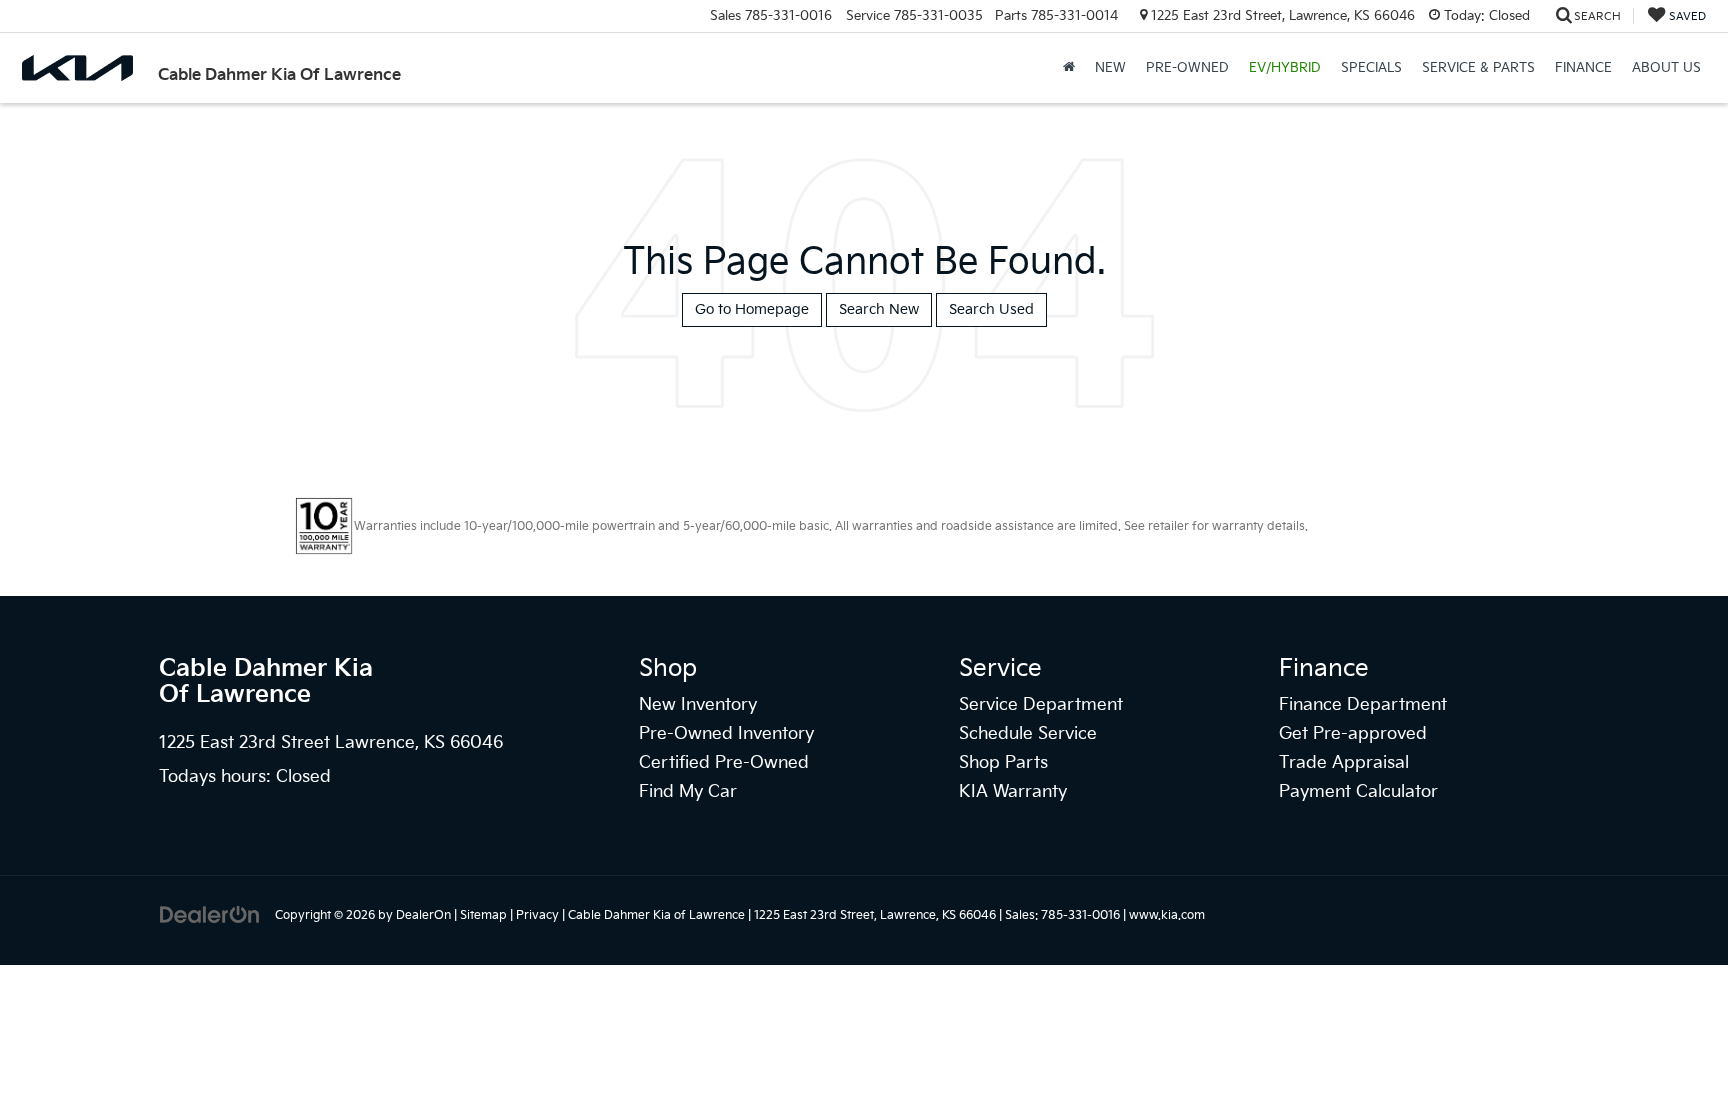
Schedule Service (1028, 734)
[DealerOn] (210, 914)
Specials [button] (1371, 68)
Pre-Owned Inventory (726, 734)
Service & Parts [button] (1478, 68)
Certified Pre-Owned (724, 763)
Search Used (991, 309)
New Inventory (698, 705)
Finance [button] (1583, 68)
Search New (879, 309)
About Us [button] (1666, 68)
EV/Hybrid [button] (1285, 68)
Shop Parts (1003, 763)
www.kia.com (1167, 915)
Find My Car (688, 792)
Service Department (1041, 705)
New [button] (1110, 68)
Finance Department (1363, 705)
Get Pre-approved (1353, 734)
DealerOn (423, 915)
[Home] (1069, 68)
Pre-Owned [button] (1187, 68)
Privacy (537, 915)
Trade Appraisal (1344, 763)
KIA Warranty (1013, 792)
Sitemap (483, 915)
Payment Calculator (1358, 792)
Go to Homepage (752, 309)
